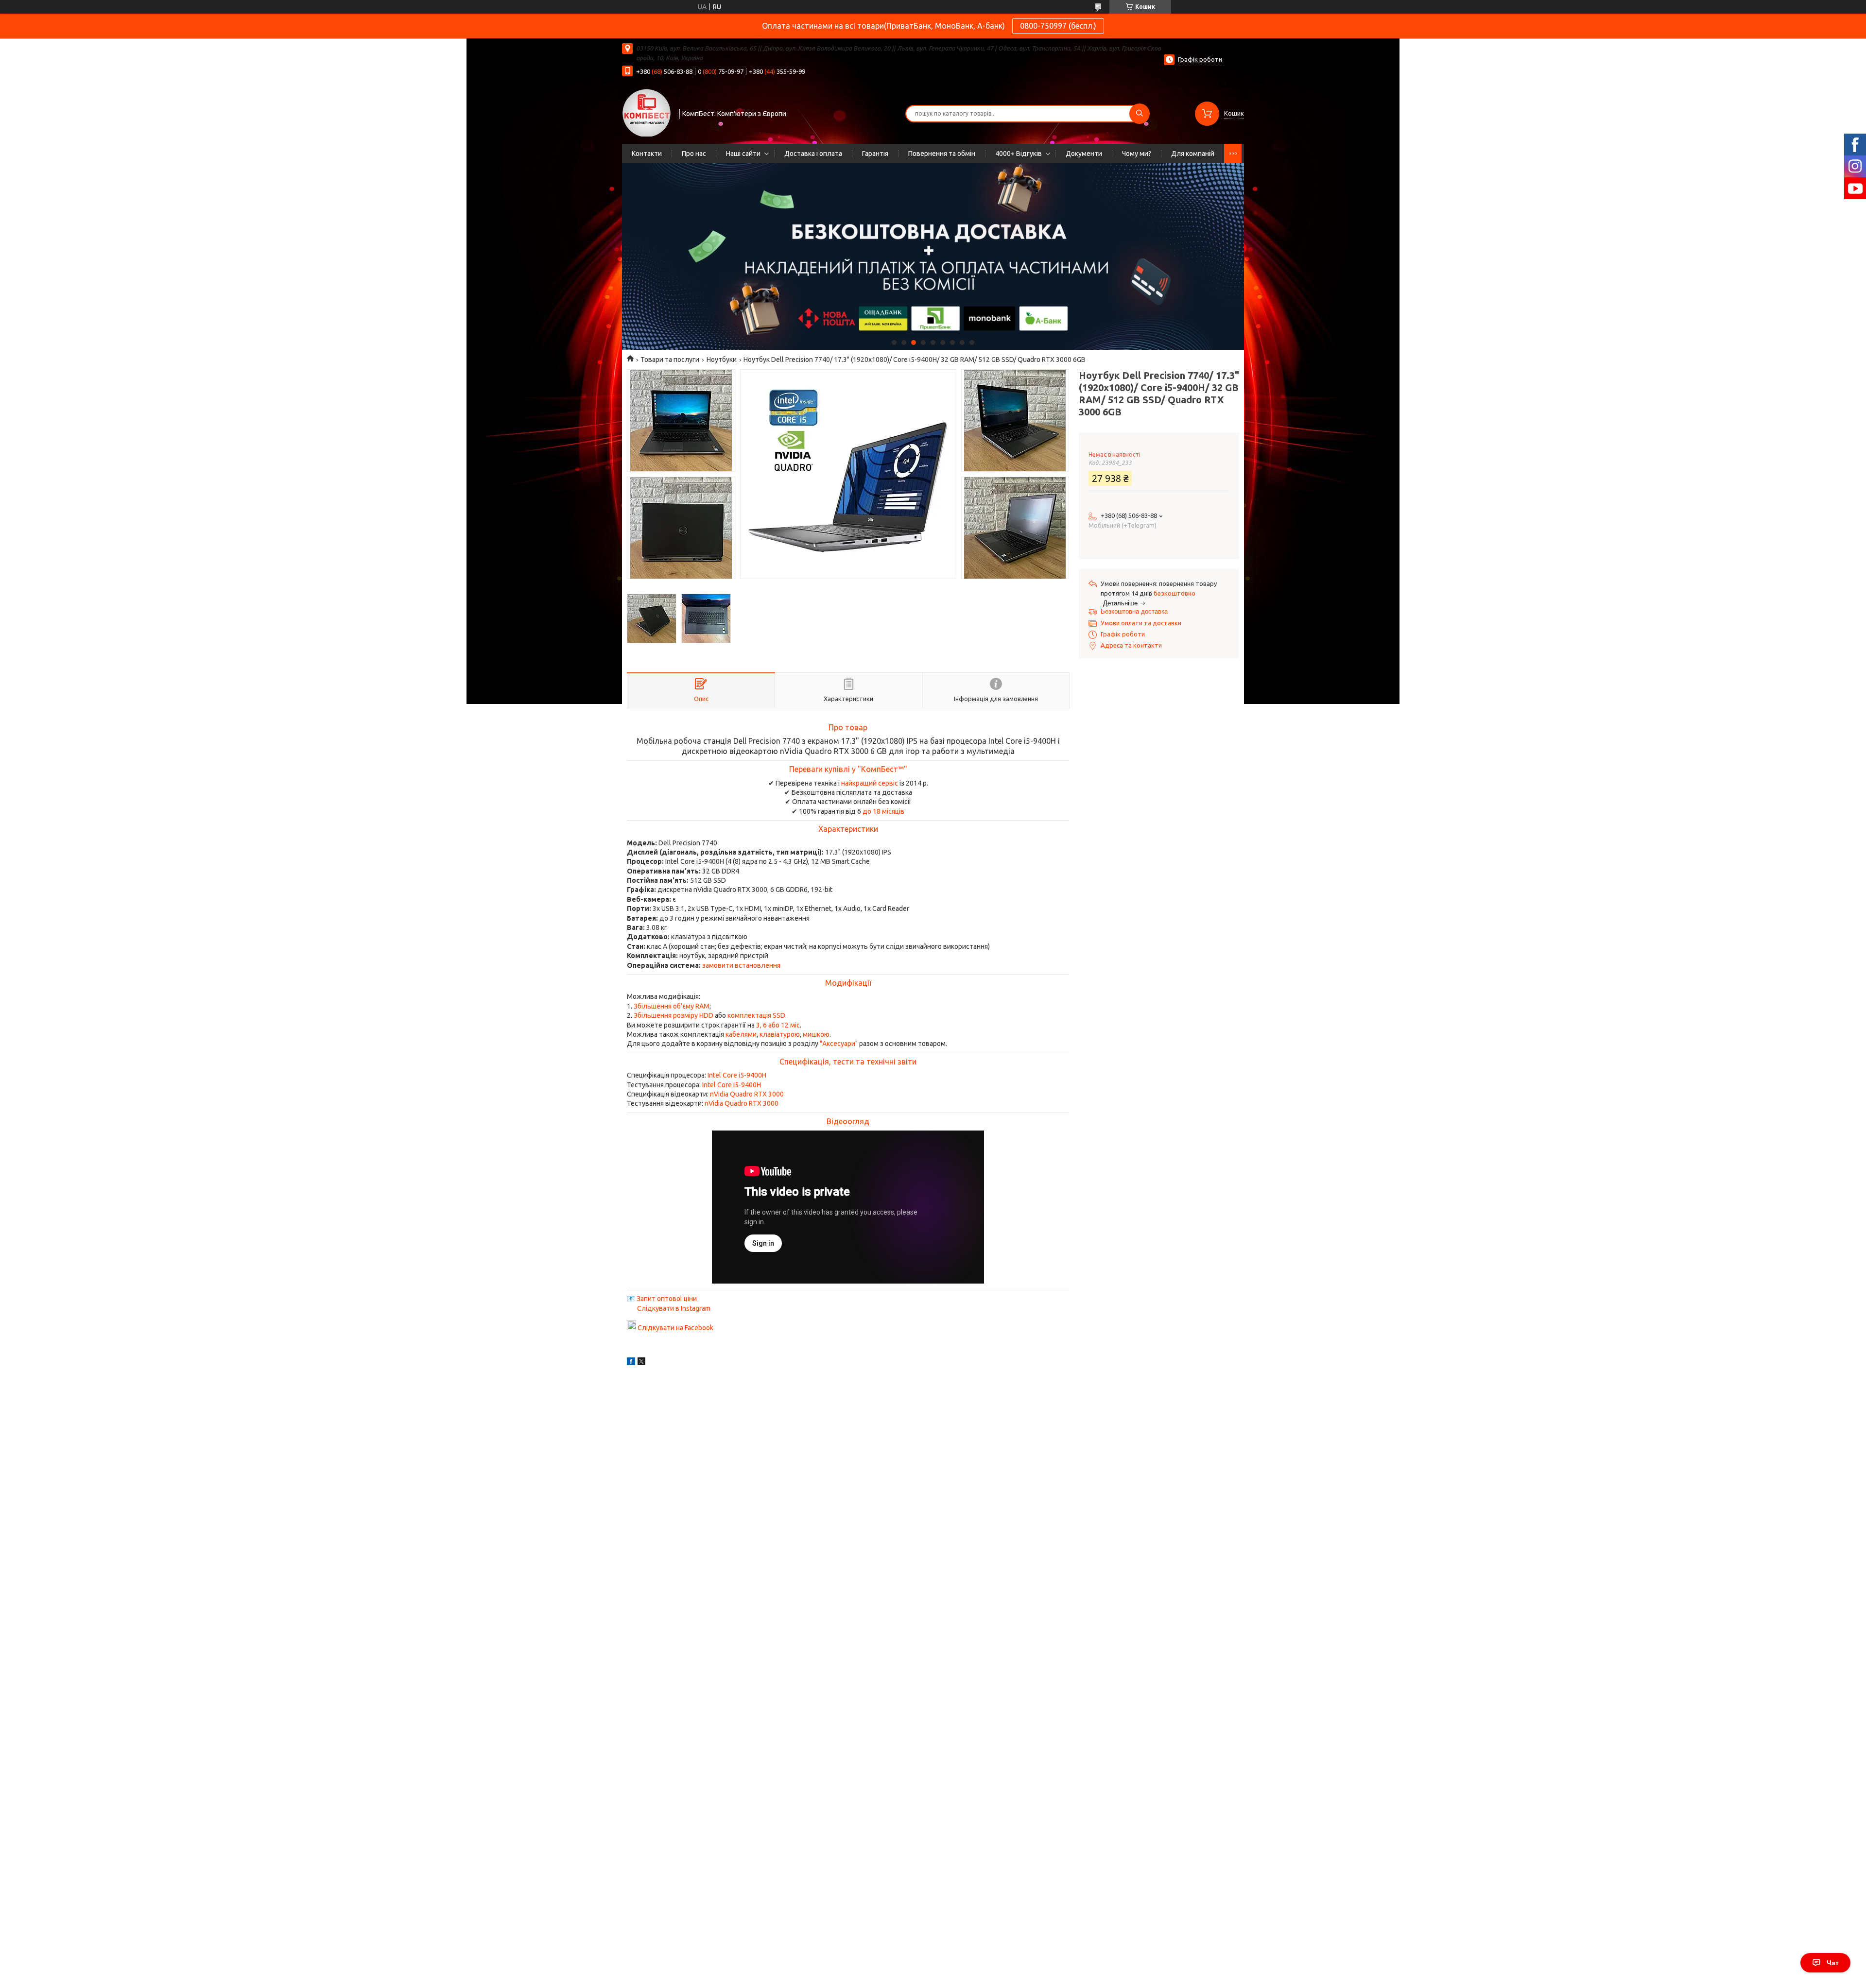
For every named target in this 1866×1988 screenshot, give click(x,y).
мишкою (816, 1034)
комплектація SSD (756, 1015)
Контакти (647, 154)
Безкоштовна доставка (1134, 611)
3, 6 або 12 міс (778, 1025)
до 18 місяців (883, 811)
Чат (1833, 1963)
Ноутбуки (722, 360)
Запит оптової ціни (667, 1299)
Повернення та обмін (942, 154)
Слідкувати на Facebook (675, 1328)
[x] (641, 1363)
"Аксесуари (838, 1044)
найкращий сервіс (870, 783)
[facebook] (631, 1363)
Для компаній (1193, 154)
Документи (1084, 154)
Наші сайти (743, 154)
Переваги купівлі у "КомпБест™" (848, 769)
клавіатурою (780, 1034)
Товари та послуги (670, 360)
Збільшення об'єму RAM (672, 1006)
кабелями (741, 1034)
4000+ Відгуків (1019, 154)
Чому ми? (1137, 154)
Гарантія (875, 154)
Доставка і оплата (813, 154)
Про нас (694, 154)
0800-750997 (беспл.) (1058, 26)
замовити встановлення (741, 965)
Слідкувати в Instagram (674, 1308)
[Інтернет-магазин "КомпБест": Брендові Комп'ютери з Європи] (646, 112)
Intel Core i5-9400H (737, 1075)
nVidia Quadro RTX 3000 (747, 1094)
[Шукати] (1140, 114)
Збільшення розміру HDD (674, 1015)
